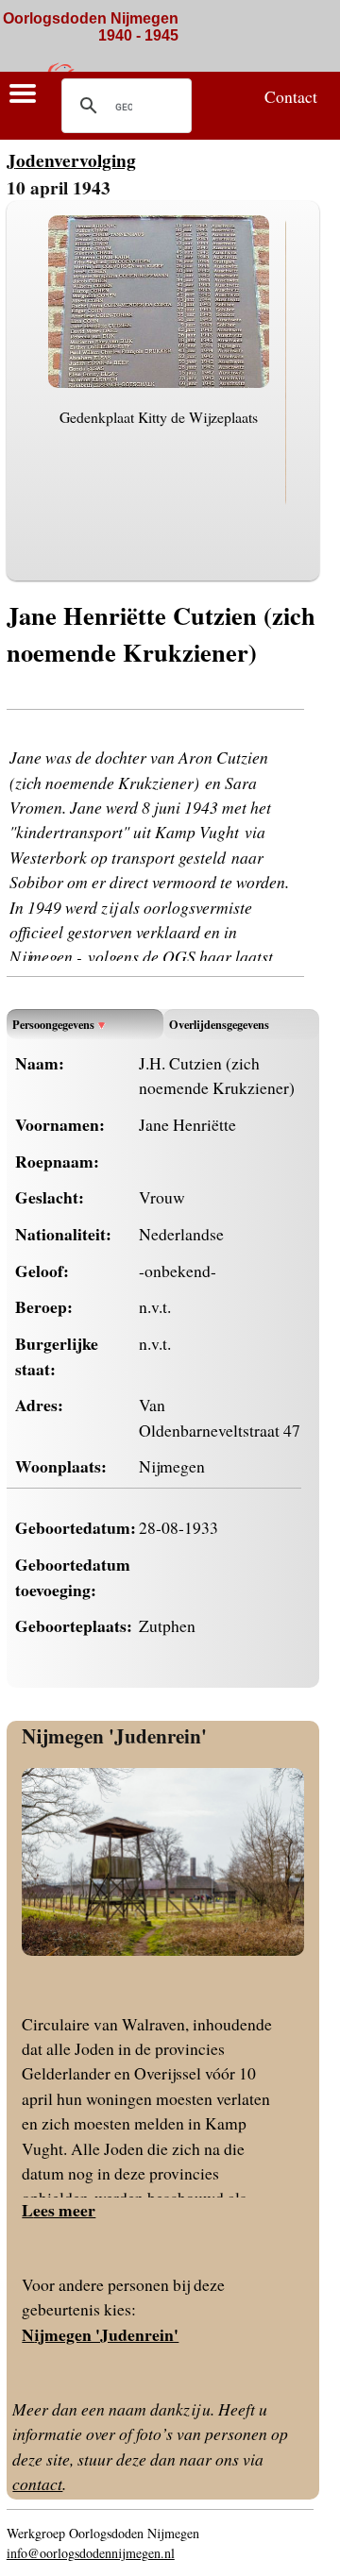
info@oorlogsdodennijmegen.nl (91, 2553)
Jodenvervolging (71, 160)
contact (37, 2483)
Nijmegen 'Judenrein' (114, 1735)
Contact (291, 96)
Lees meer (59, 2210)
